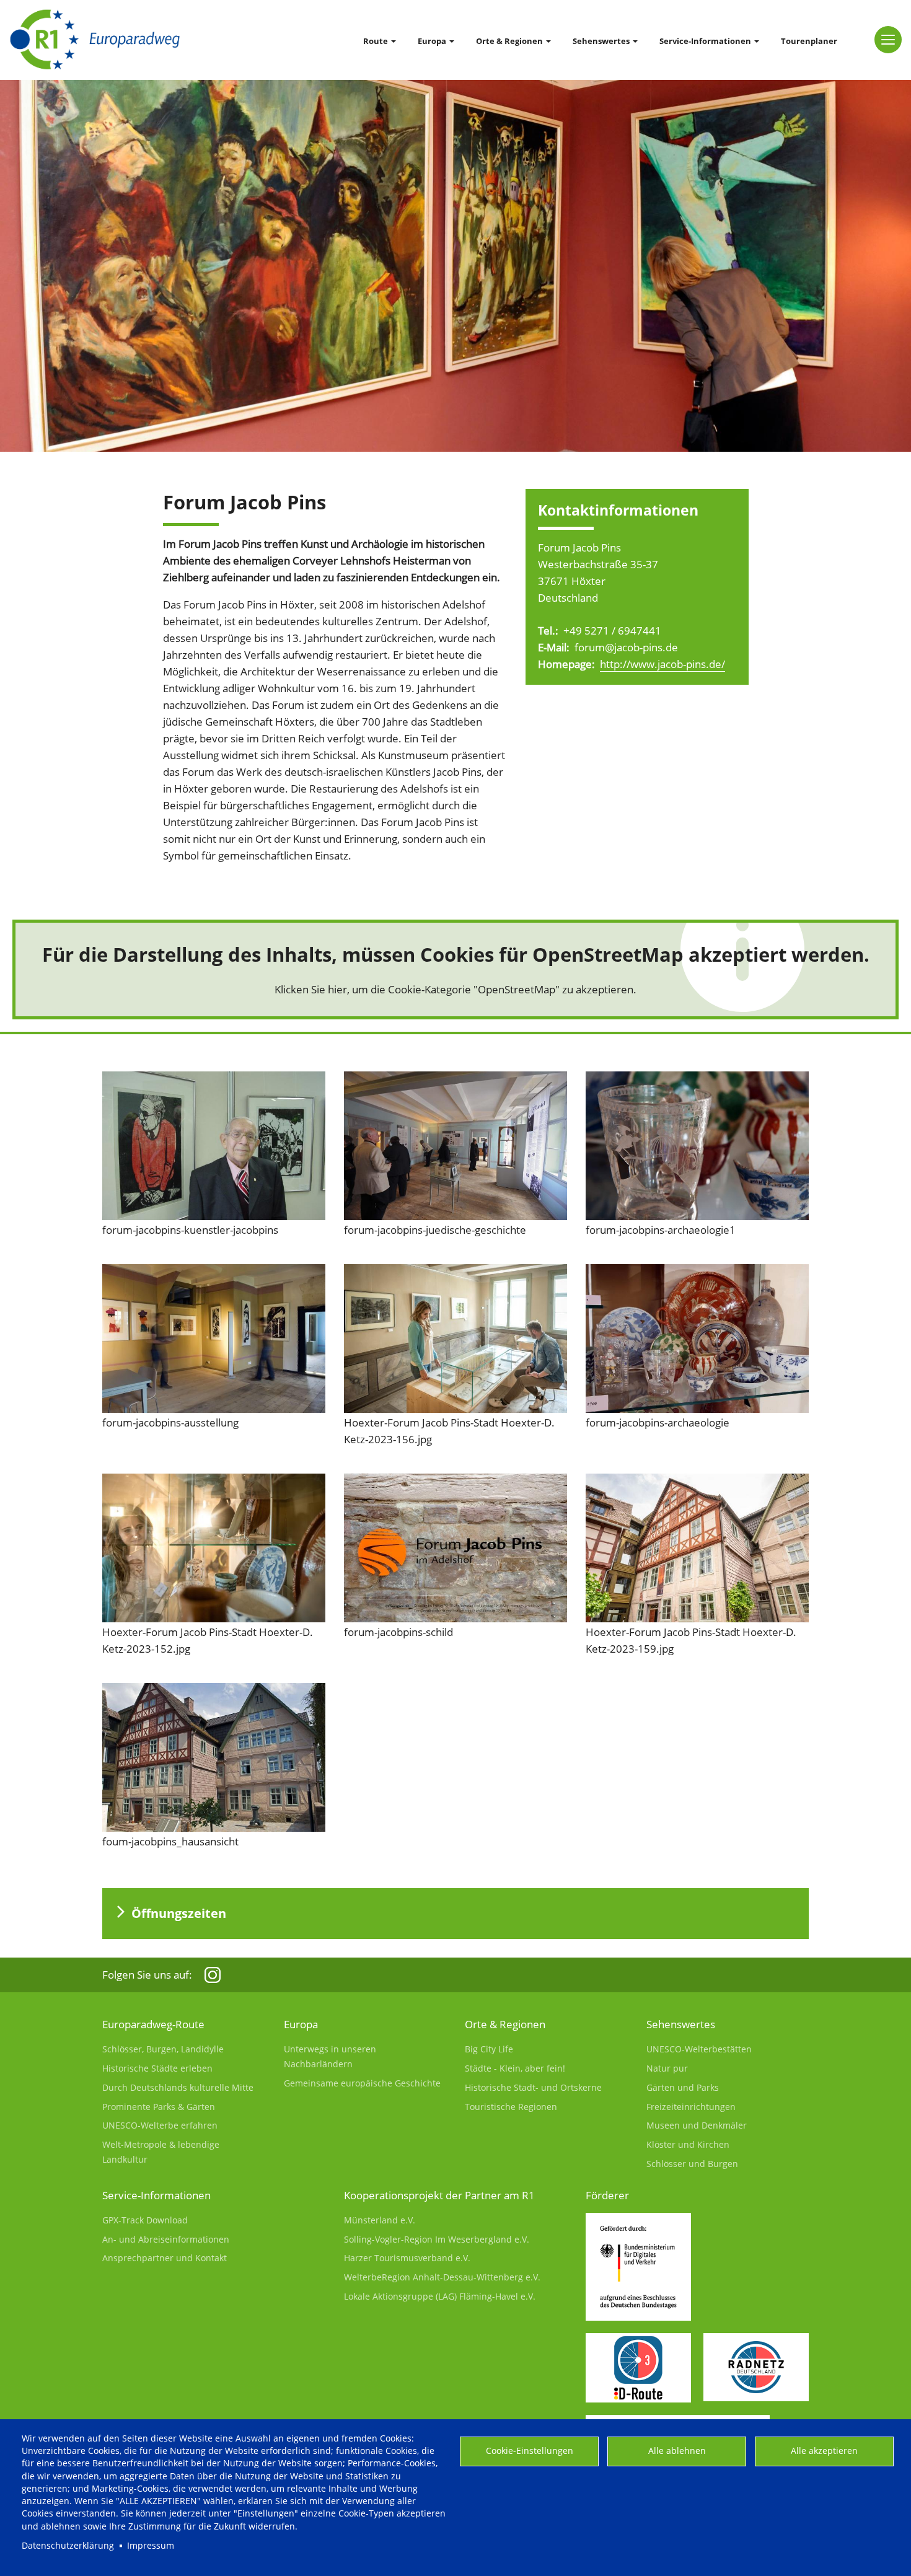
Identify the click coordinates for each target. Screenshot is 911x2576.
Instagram (213, 1975)
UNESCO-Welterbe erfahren (160, 2125)
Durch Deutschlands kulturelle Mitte (178, 2087)
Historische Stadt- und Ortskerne (533, 2087)
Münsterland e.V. (380, 2220)
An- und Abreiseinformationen (166, 2239)
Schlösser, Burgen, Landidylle (163, 2049)
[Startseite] (95, 40)
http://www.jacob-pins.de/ (662, 664)
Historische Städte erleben (157, 2068)
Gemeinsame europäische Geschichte (362, 2083)
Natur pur (667, 2068)
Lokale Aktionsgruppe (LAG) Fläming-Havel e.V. (440, 2296)
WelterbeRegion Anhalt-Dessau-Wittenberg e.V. (442, 2277)
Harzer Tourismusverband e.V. (407, 2258)
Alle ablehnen (677, 2451)
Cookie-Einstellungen (530, 2451)
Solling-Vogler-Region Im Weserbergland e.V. (437, 2239)
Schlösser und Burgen (692, 2164)
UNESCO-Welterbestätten (699, 2049)
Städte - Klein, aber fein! (515, 2068)
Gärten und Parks (683, 2087)
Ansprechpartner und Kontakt (165, 2258)
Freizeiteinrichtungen (691, 2107)
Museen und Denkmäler (697, 2125)
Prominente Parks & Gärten (159, 2107)
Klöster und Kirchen (688, 2144)
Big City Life (489, 2049)
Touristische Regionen (511, 2107)
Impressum (151, 2545)
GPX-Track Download (145, 2220)
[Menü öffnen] (888, 40)
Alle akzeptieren (824, 2451)
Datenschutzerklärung (68, 2545)
